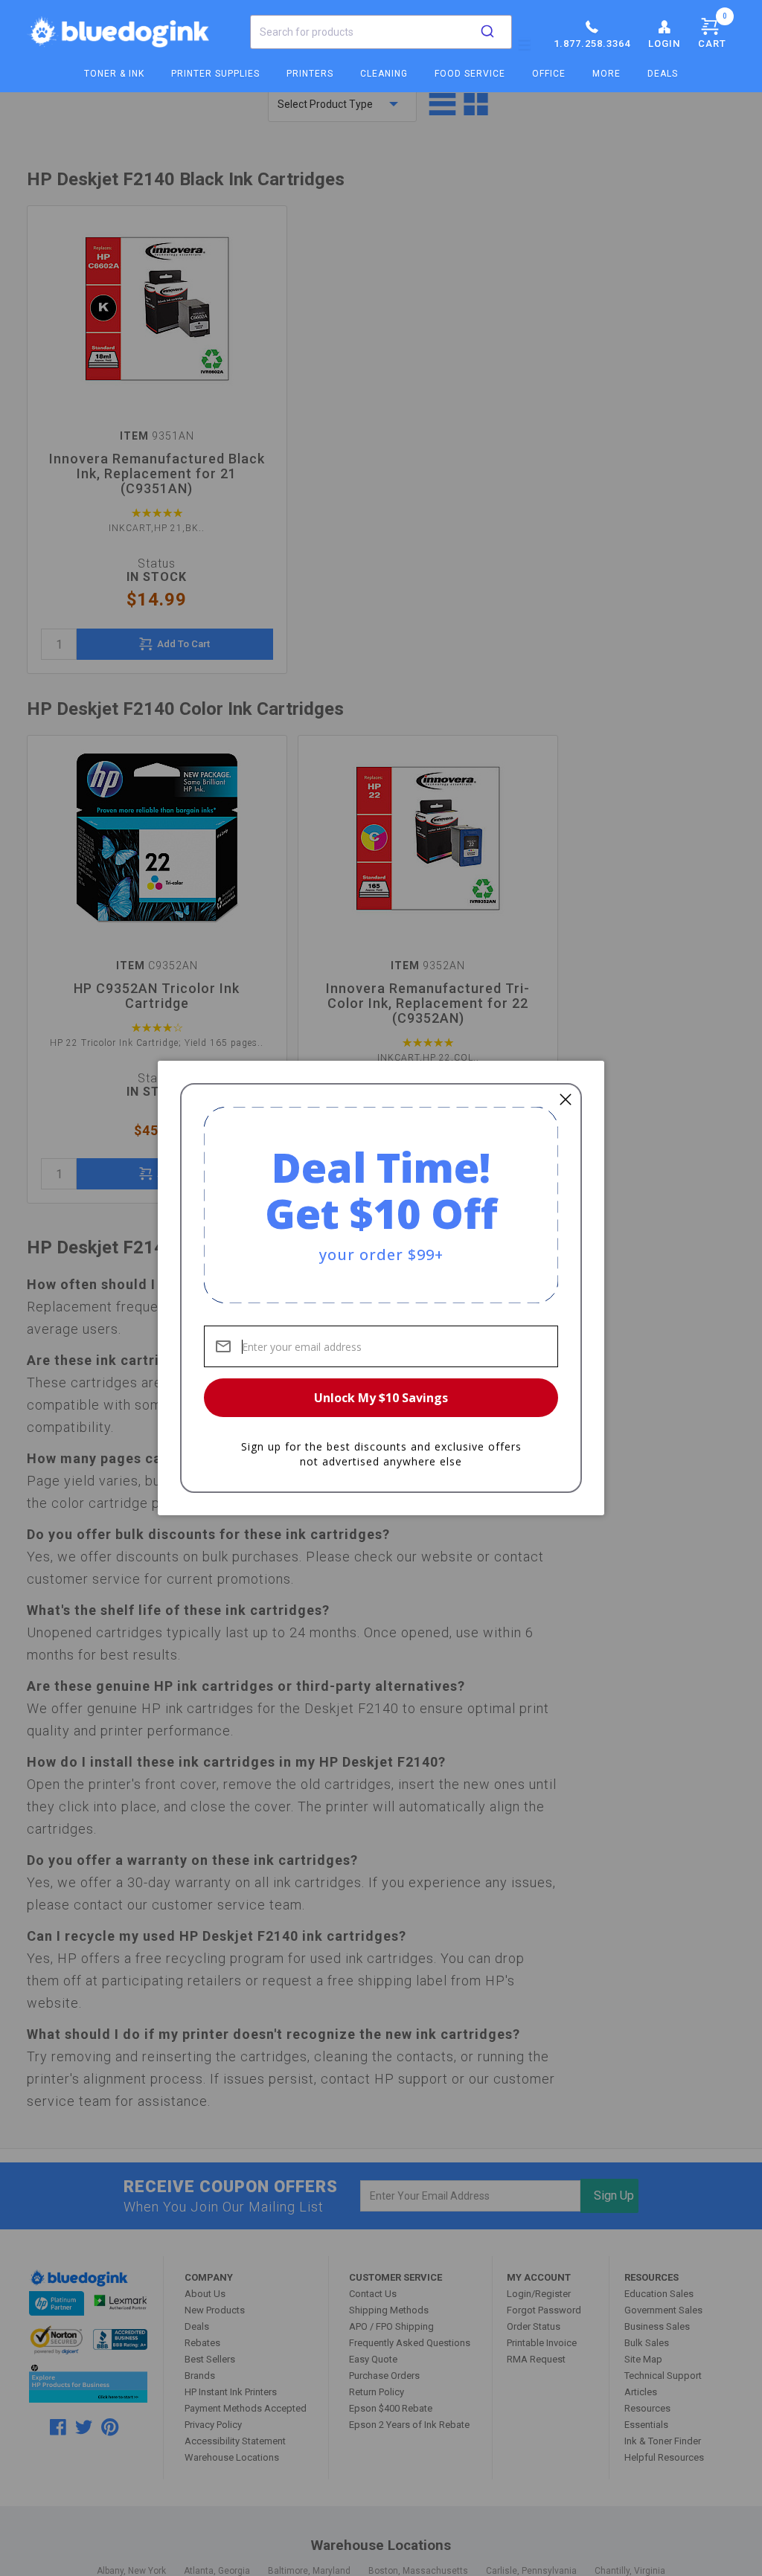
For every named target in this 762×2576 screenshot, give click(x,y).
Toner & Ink (114, 74)
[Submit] (487, 32)
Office (549, 74)
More (606, 74)
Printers (310, 74)
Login (664, 44)
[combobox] (381, 32)
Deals (663, 74)
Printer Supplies (215, 74)
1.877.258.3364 (592, 44)
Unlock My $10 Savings (381, 1398)
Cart (713, 30)
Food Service (470, 74)
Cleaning (384, 74)
